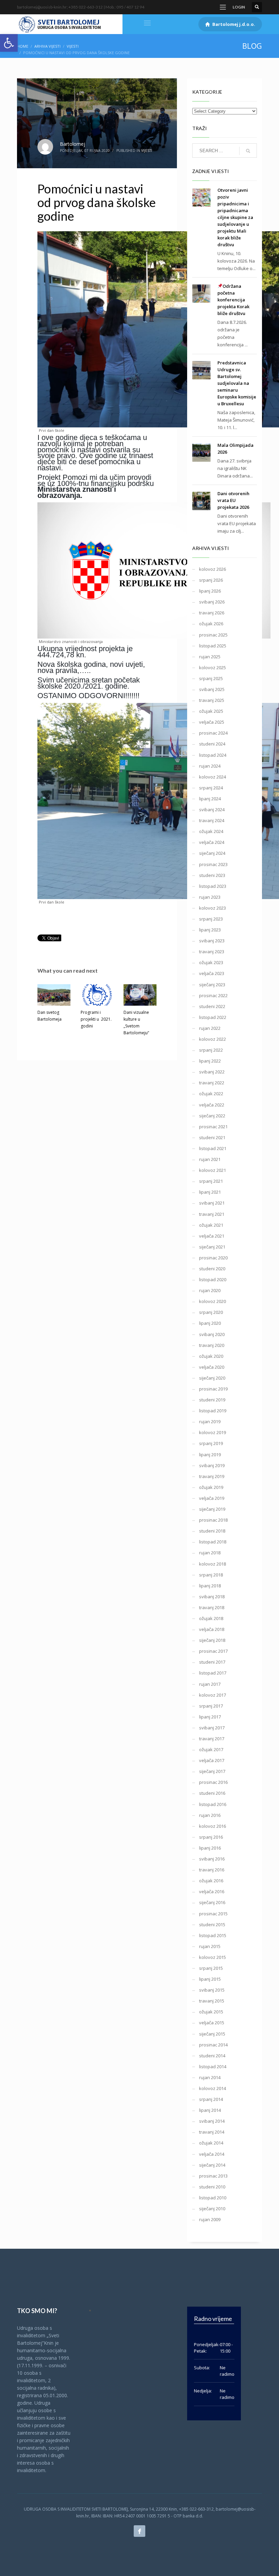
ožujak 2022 (211, 1094)
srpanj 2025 (211, 678)
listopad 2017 (213, 1673)
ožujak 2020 (211, 1356)
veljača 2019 (212, 1498)
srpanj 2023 (211, 919)
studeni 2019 (212, 1400)
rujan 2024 (210, 766)
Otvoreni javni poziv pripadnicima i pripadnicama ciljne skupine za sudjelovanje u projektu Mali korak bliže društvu (235, 217)
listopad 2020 (213, 1279)
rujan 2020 (210, 1290)
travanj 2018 (212, 1607)
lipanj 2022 (210, 1061)
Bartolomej (72, 144)
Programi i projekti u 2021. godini (96, 1019)
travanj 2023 (212, 952)
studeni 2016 (212, 1793)
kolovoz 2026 (212, 569)
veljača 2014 (212, 2154)
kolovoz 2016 (212, 1826)
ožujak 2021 (211, 1225)
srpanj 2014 (211, 2099)
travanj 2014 (212, 2132)
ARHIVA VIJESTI (47, 46)
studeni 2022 (212, 1006)
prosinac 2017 (213, 1651)
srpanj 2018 (211, 1575)
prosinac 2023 (213, 864)
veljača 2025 (212, 722)
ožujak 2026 (211, 624)
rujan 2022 (210, 1028)
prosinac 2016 (213, 1782)
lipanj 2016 (210, 1848)
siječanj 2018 (212, 1640)
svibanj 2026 (212, 602)
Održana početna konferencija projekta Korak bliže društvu (233, 300)
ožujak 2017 (211, 1749)
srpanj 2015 (211, 1968)
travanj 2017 (212, 1739)
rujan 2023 (210, 897)
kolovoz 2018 (212, 1564)
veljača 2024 (212, 842)
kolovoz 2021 (212, 1170)
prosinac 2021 (213, 1127)
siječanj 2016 (212, 1902)
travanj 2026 (212, 613)
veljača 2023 (212, 973)
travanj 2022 (212, 1083)
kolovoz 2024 (212, 777)
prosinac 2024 (213, 733)
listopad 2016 (213, 1804)
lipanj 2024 (210, 799)
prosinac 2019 (213, 1389)
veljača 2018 (212, 1629)
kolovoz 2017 (212, 1695)
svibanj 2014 (212, 2121)
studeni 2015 (212, 1925)
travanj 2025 (212, 700)
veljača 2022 (212, 1105)
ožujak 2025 (211, 711)
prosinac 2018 (213, 1520)
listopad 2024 (213, 755)
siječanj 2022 (212, 1116)
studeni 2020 (212, 1269)
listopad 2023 (213, 886)
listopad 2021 (213, 1148)
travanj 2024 (212, 820)
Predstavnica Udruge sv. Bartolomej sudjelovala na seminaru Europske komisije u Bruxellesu (237, 383)
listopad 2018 (213, 1542)
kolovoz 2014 (212, 2088)
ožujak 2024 (211, 831)
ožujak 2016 (211, 1881)
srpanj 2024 (211, 788)
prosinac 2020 (213, 1258)
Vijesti (73, 46)
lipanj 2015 (210, 1979)
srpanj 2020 (211, 1312)
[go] (248, 151)
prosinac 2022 (213, 995)
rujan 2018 (210, 1553)
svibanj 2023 (212, 941)
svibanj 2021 (212, 1203)
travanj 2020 (212, 1345)
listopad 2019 (213, 1411)
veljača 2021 (212, 1236)
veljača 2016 (212, 1891)
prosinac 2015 (213, 1914)
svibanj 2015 (212, 1990)
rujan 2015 (210, 1946)
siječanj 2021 (212, 1247)
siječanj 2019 (212, 1509)
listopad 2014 (213, 2067)
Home (23, 46)
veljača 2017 (212, 1760)
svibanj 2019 (212, 1465)
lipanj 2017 (210, 1717)
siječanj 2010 (212, 2209)
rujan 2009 (210, 2219)
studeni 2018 (212, 1531)
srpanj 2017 (211, 1706)
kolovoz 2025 (212, 667)
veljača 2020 (212, 1367)
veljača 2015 (212, 2023)
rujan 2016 (210, 1815)
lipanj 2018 (210, 1586)
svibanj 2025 (212, 689)
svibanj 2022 (212, 1072)
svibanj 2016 (212, 1859)
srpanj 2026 (211, 580)
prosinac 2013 (213, 2176)
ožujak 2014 (211, 2143)
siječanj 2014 (212, 2165)
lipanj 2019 (210, 1455)
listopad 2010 (213, 2198)
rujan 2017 (210, 1684)
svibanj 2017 (212, 1728)
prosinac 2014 (213, 2045)
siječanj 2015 (212, 2034)
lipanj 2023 (210, 930)
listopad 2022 (213, 1017)
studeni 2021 (212, 1137)
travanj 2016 (212, 1870)
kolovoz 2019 (212, 1432)
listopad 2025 (213, 646)
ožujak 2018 (211, 1618)
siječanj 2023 (212, 985)
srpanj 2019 (211, 1443)
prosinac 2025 (213, 635)
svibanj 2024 (212, 810)
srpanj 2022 (211, 1050)
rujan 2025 (210, 657)
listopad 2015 (213, 1935)
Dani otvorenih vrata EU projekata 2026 (233, 500)
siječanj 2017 (212, 1771)
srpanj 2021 (211, 1181)
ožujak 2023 (211, 962)
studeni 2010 (212, 2187)
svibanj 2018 (212, 1597)
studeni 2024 (212, 744)
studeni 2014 (212, 2056)
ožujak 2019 (211, 1487)
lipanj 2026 (210, 591)
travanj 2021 (212, 1214)
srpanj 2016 (211, 1837)
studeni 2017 (212, 1662)
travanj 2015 (212, 2001)
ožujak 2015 (211, 2012)
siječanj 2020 (212, 1378)
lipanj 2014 (210, 2110)
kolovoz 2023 (212, 908)
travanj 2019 (212, 1476)
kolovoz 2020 (212, 1301)
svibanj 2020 (212, 1334)
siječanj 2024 (212, 853)
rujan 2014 (210, 2077)
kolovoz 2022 (212, 1039)
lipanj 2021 (210, 1192)
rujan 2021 (210, 1159)
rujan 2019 (210, 1421)
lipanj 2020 (210, 1323)
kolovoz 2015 (212, 1957)
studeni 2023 (212, 875)
